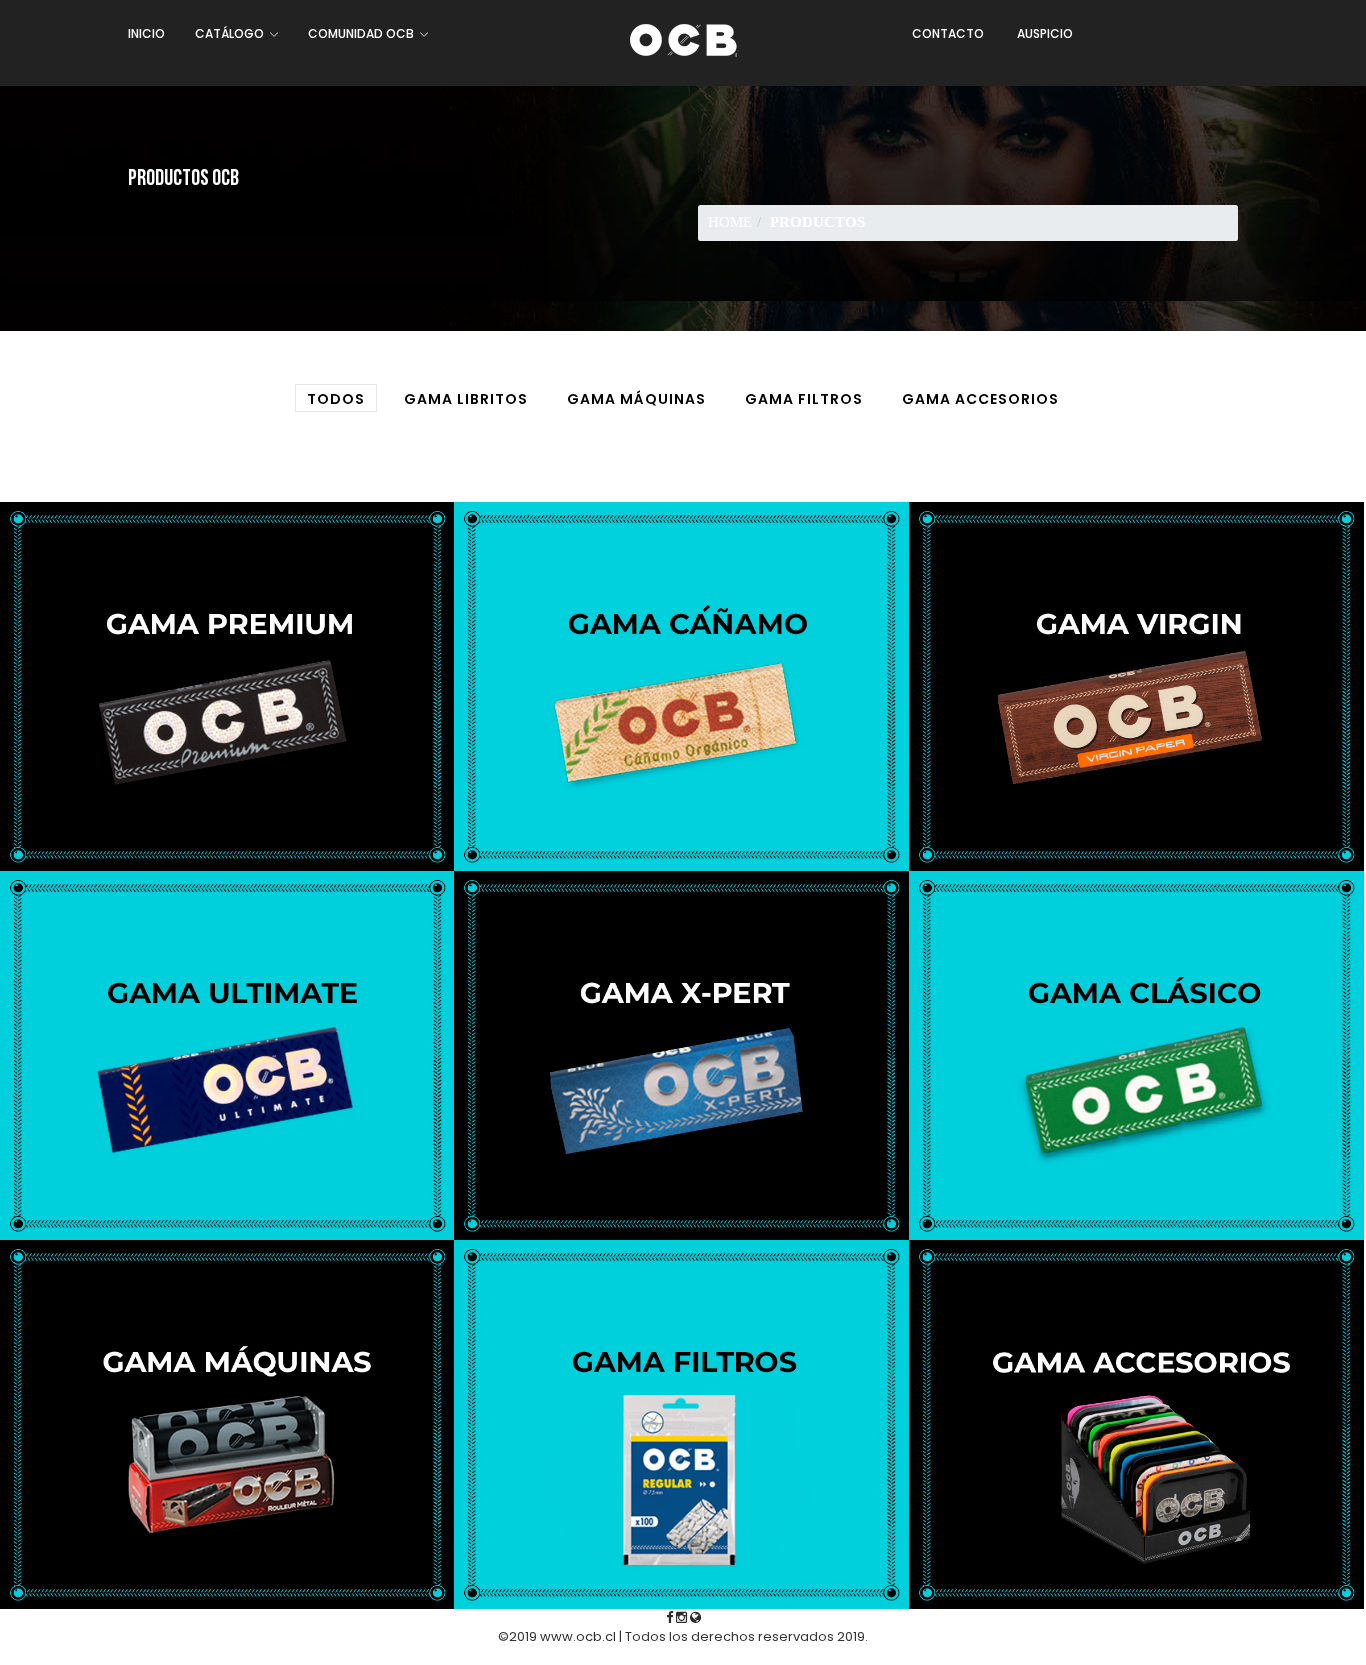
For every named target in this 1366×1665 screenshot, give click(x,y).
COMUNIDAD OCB (362, 33)
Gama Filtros (804, 399)
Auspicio (1045, 33)
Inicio (146, 33)
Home (730, 222)
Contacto (948, 33)
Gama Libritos (466, 399)
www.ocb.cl (578, 1636)
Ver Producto (227, 753)
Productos (817, 222)
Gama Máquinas (636, 399)
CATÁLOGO (231, 33)
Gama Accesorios (980, 399)
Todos (336, 399)
